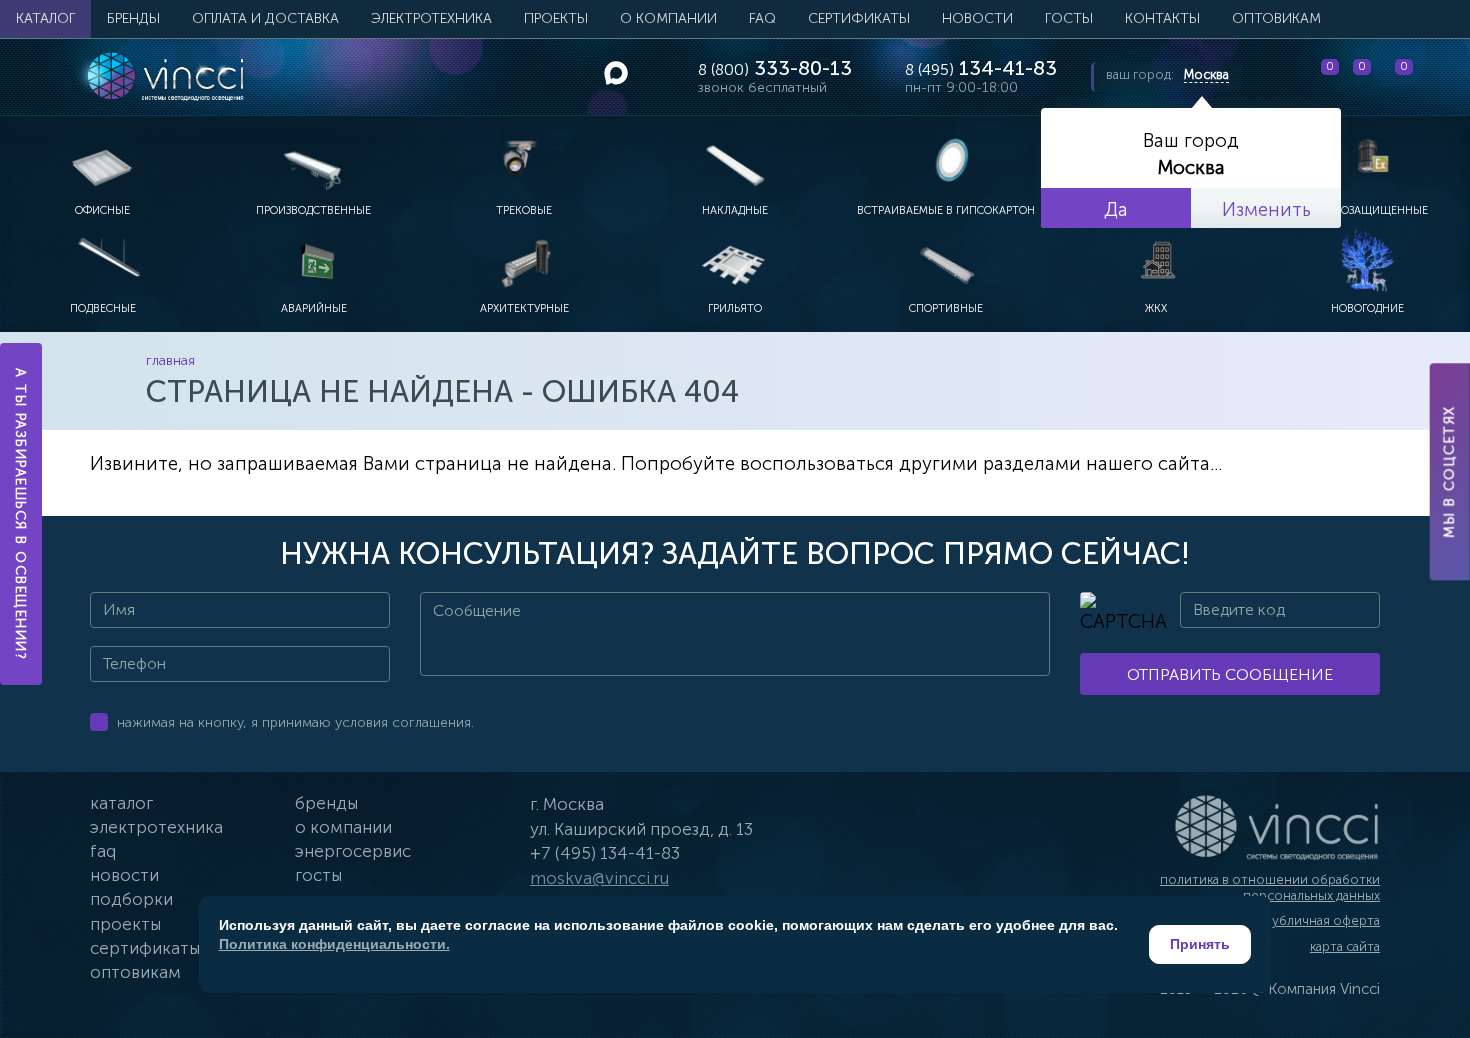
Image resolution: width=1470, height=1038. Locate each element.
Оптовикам (1276, 18)
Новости (977, 18)
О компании (668, 18)
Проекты (556, 18)
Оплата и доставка (265, 18)
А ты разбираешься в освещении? (21, 514)
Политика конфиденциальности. (334, 944)
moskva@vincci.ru (599, 878)
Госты (318, 875)
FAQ (762, 18)
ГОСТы (1069, 18)
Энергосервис (353, 851)
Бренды (133, 18)
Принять (1200, 944)
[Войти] (1439, 77)
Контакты (1162, 18)
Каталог (45, 18)
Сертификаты (859, 18)
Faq (103, 851)
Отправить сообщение (1230, 674)
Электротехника (431, 18)
